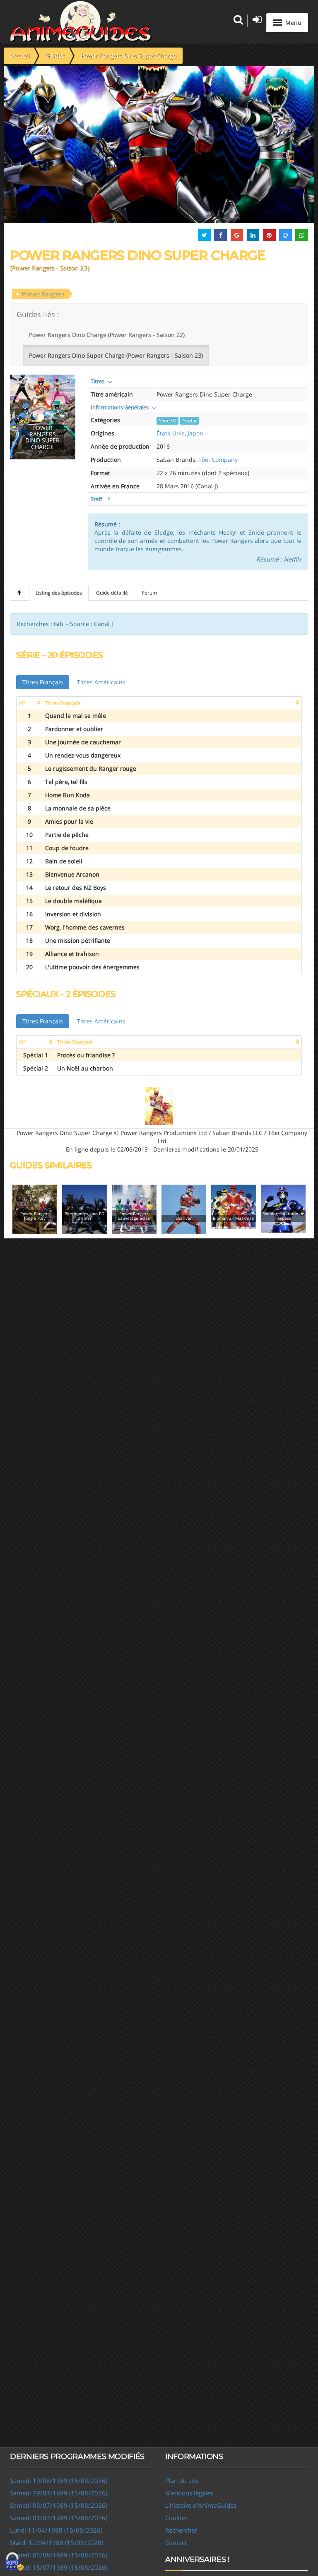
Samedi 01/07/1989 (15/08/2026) (59, 2518)
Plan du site (182, 2480)
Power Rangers (43, 294)
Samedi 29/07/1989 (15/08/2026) (59, 2493)
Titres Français (43, 682)
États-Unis (171, 433)
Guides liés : (38, 314)
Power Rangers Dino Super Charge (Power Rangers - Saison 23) (116, 355)
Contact (176, 2543)
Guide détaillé (112, 593)
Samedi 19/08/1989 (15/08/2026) (59, 2480)
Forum (149, 593)
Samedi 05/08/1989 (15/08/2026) (59, 2555)
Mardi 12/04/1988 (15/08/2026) (57, 2543)
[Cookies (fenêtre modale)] (14, 2562)
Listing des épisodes (59, 593)
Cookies (176, 2518)
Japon (195, 433)
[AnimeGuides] (81, 22)
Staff (96, 499)
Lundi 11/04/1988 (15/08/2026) (56, 2530)
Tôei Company (218, 460)
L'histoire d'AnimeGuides (201, 2505)
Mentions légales (189, 2493)
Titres (98, 381)
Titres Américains (101, 682)
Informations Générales (120, 407)
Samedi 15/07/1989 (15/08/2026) (59, 2567)
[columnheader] (30, 703)
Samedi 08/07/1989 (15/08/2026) (59, 2505)
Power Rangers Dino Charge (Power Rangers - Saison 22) (107, 335)
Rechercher (181, 2530)
